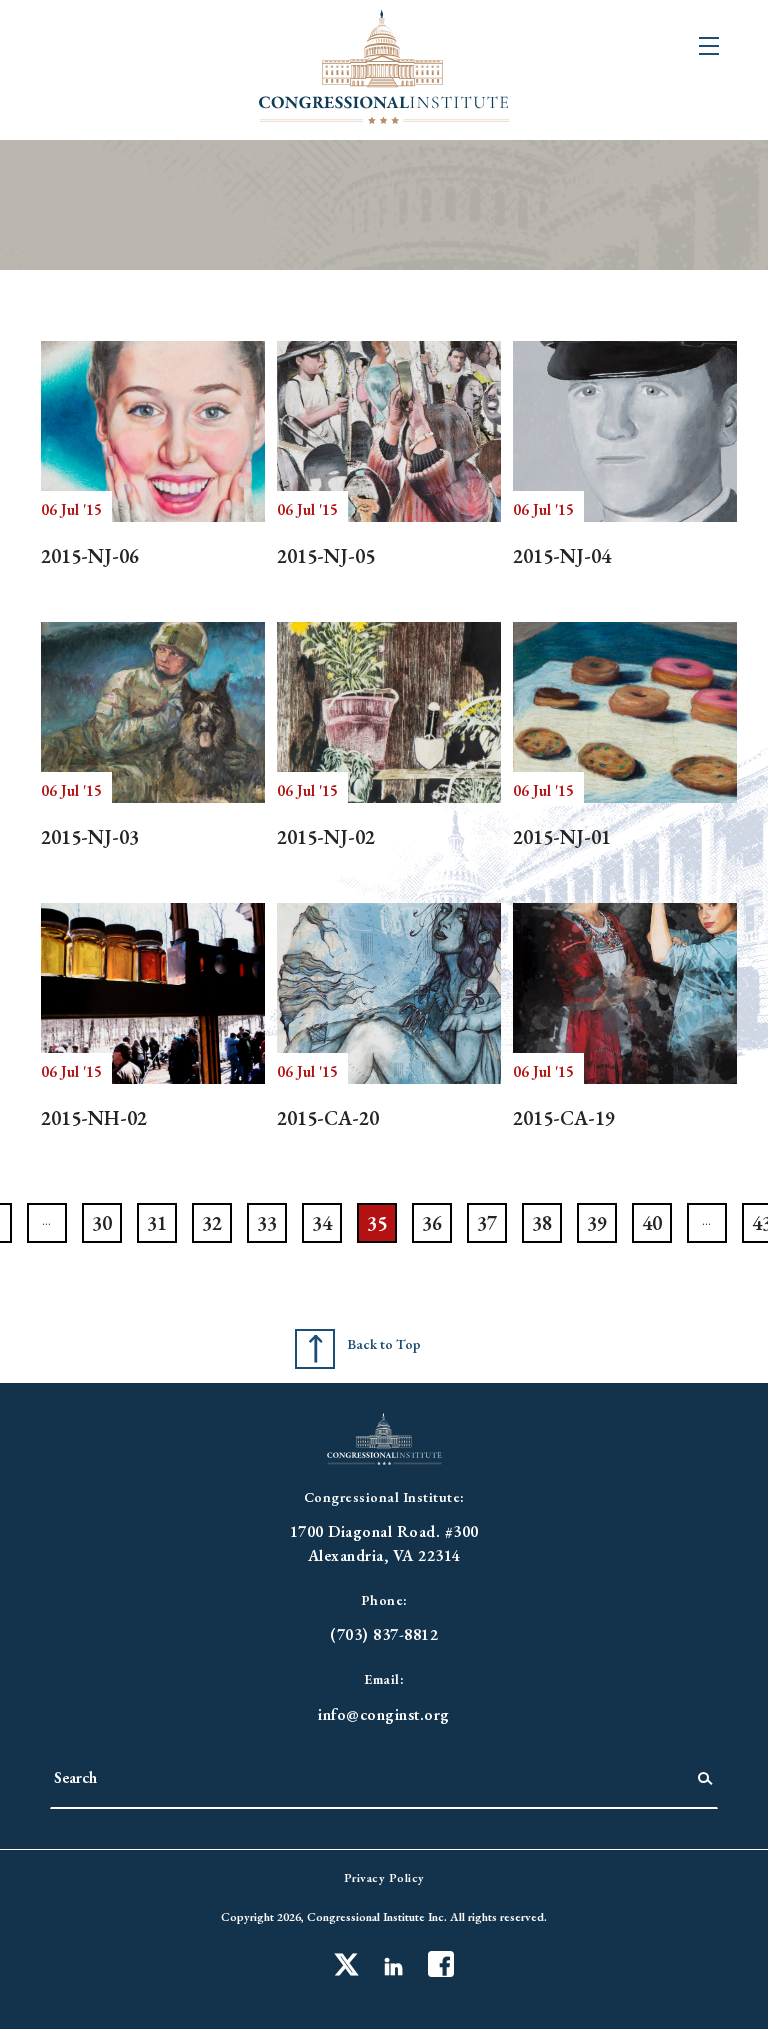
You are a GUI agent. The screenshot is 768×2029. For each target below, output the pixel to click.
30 (102, 1223)
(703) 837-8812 (384, 1634)
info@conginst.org (384, 1714)
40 (652, 1223)
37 (487, 1223)
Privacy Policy (384, 1878)
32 (212, 1223)
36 (432, 1223)
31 (157, 1223)
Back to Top (384, 1344)
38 (542, 1223)
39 (597, 1223)
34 (322, 1223)
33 (267, 1223)
